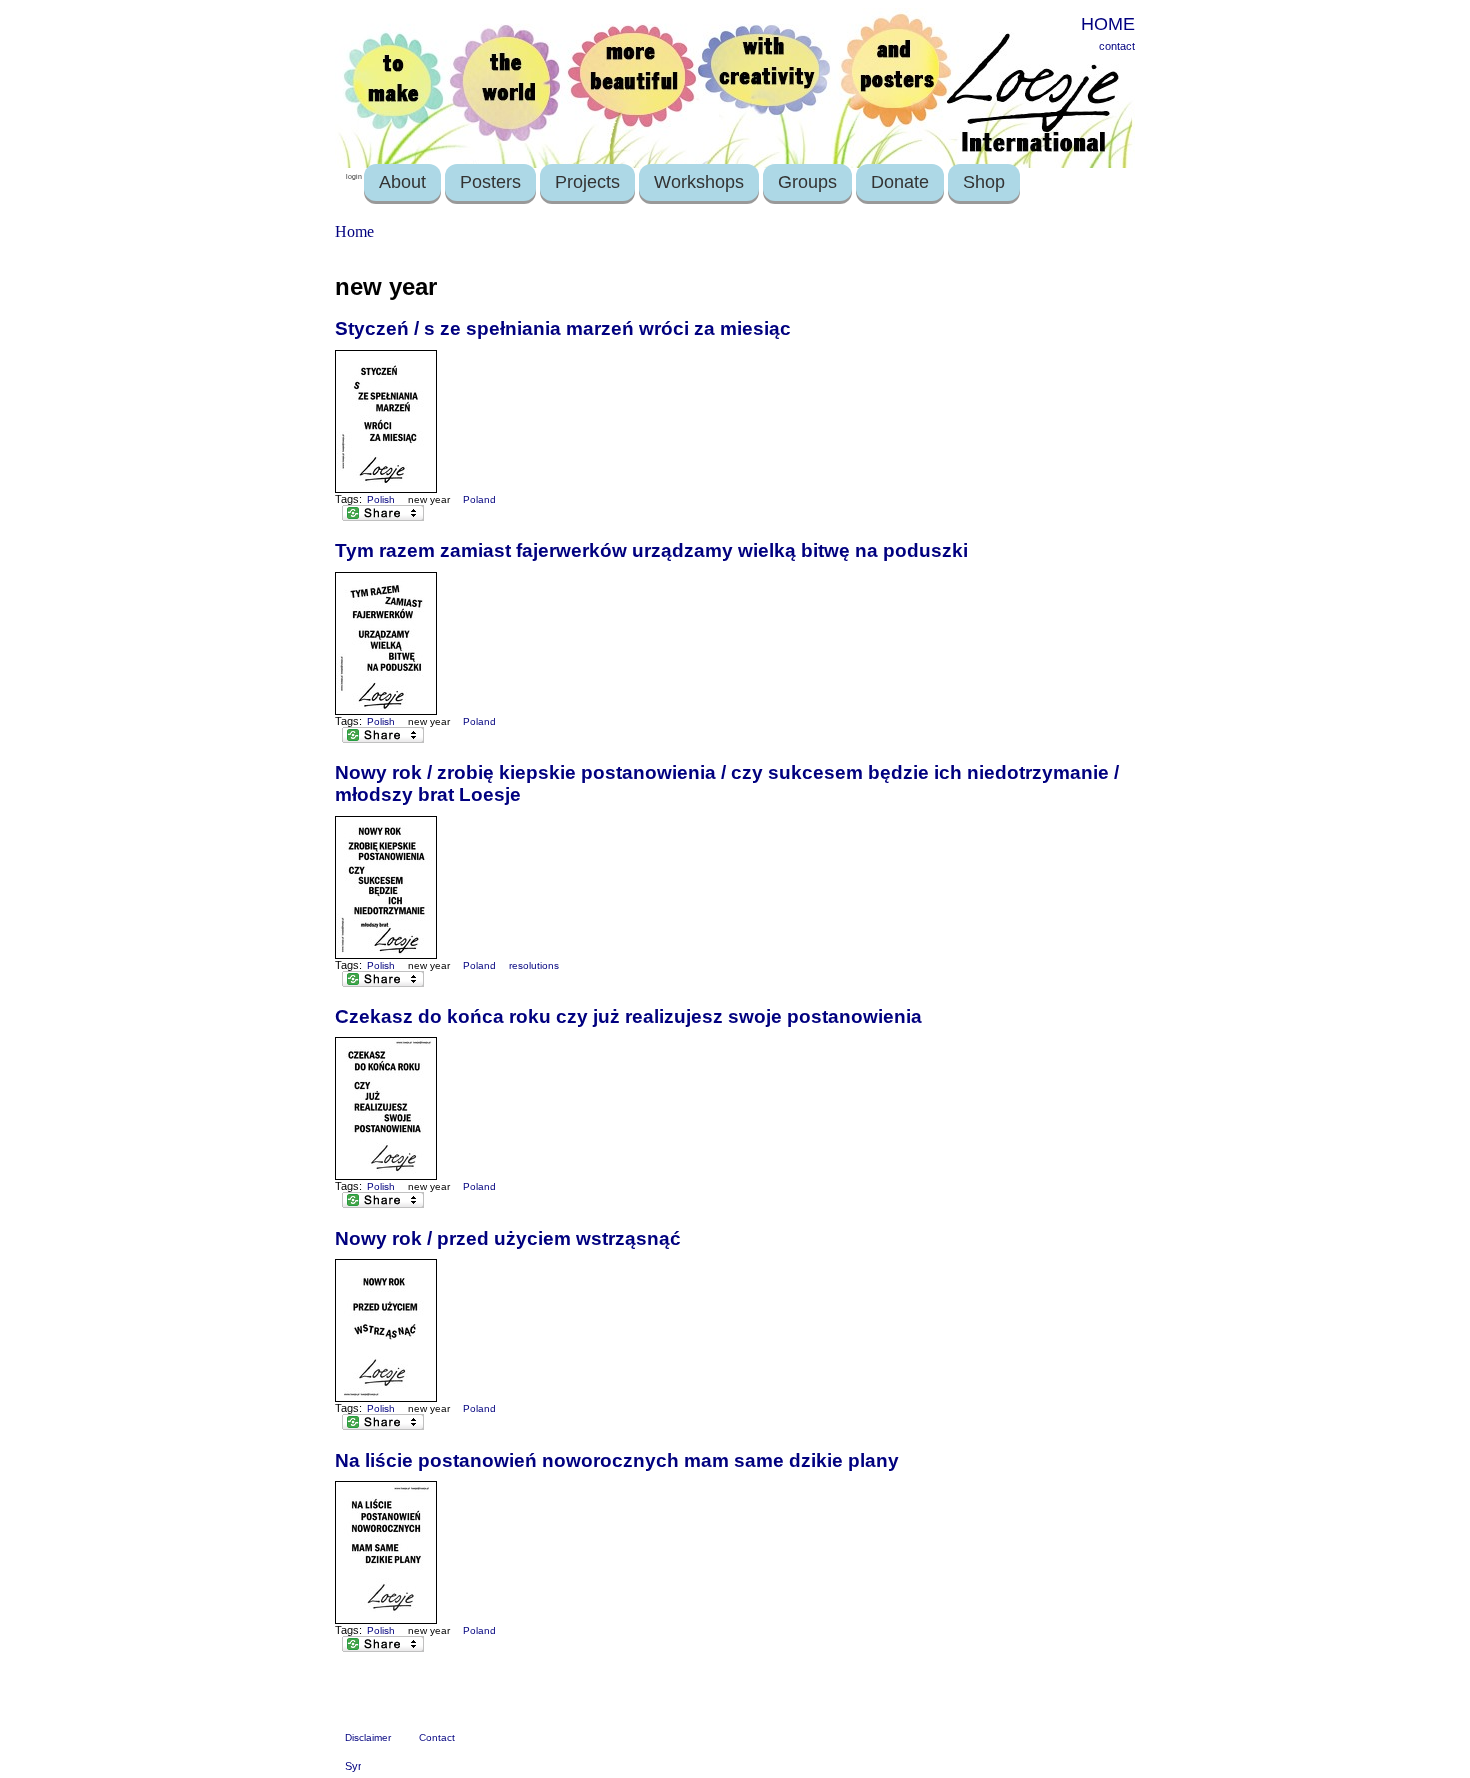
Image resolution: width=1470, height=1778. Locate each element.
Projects (587, 182)
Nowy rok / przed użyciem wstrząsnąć (508, 1238)
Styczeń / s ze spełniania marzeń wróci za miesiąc (563, 328)
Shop (984, 182)
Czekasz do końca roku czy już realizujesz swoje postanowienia (628, 1016)
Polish (381, 499)
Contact (437, 1737)
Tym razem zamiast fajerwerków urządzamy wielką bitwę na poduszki (651, 550)
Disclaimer (368, 1737)
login (354, 176)
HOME (1108, 24)
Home (354, 231)
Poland (479, 499)
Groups (807, 182)
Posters (490, 182)
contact (1117, 46)
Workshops (699, 182)
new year (429, 499)
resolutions (534, 965)
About (402, 182)
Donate (900, 182)
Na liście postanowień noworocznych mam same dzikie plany (617, 1460)
